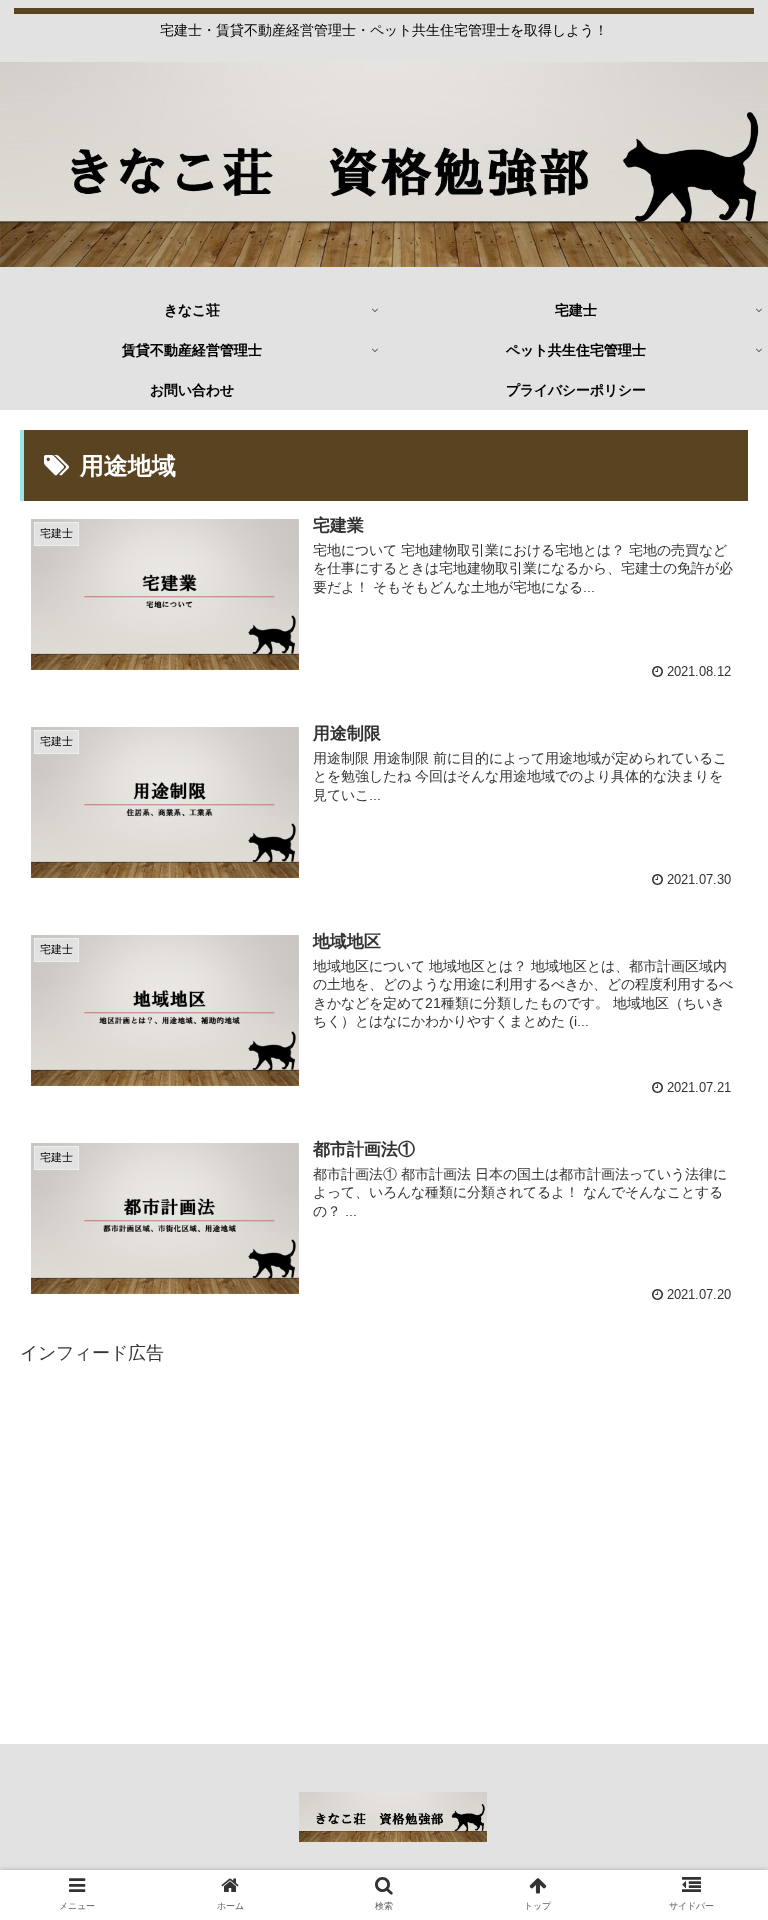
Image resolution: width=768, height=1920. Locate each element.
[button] (709, 1698)
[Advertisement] (384, 1427)
